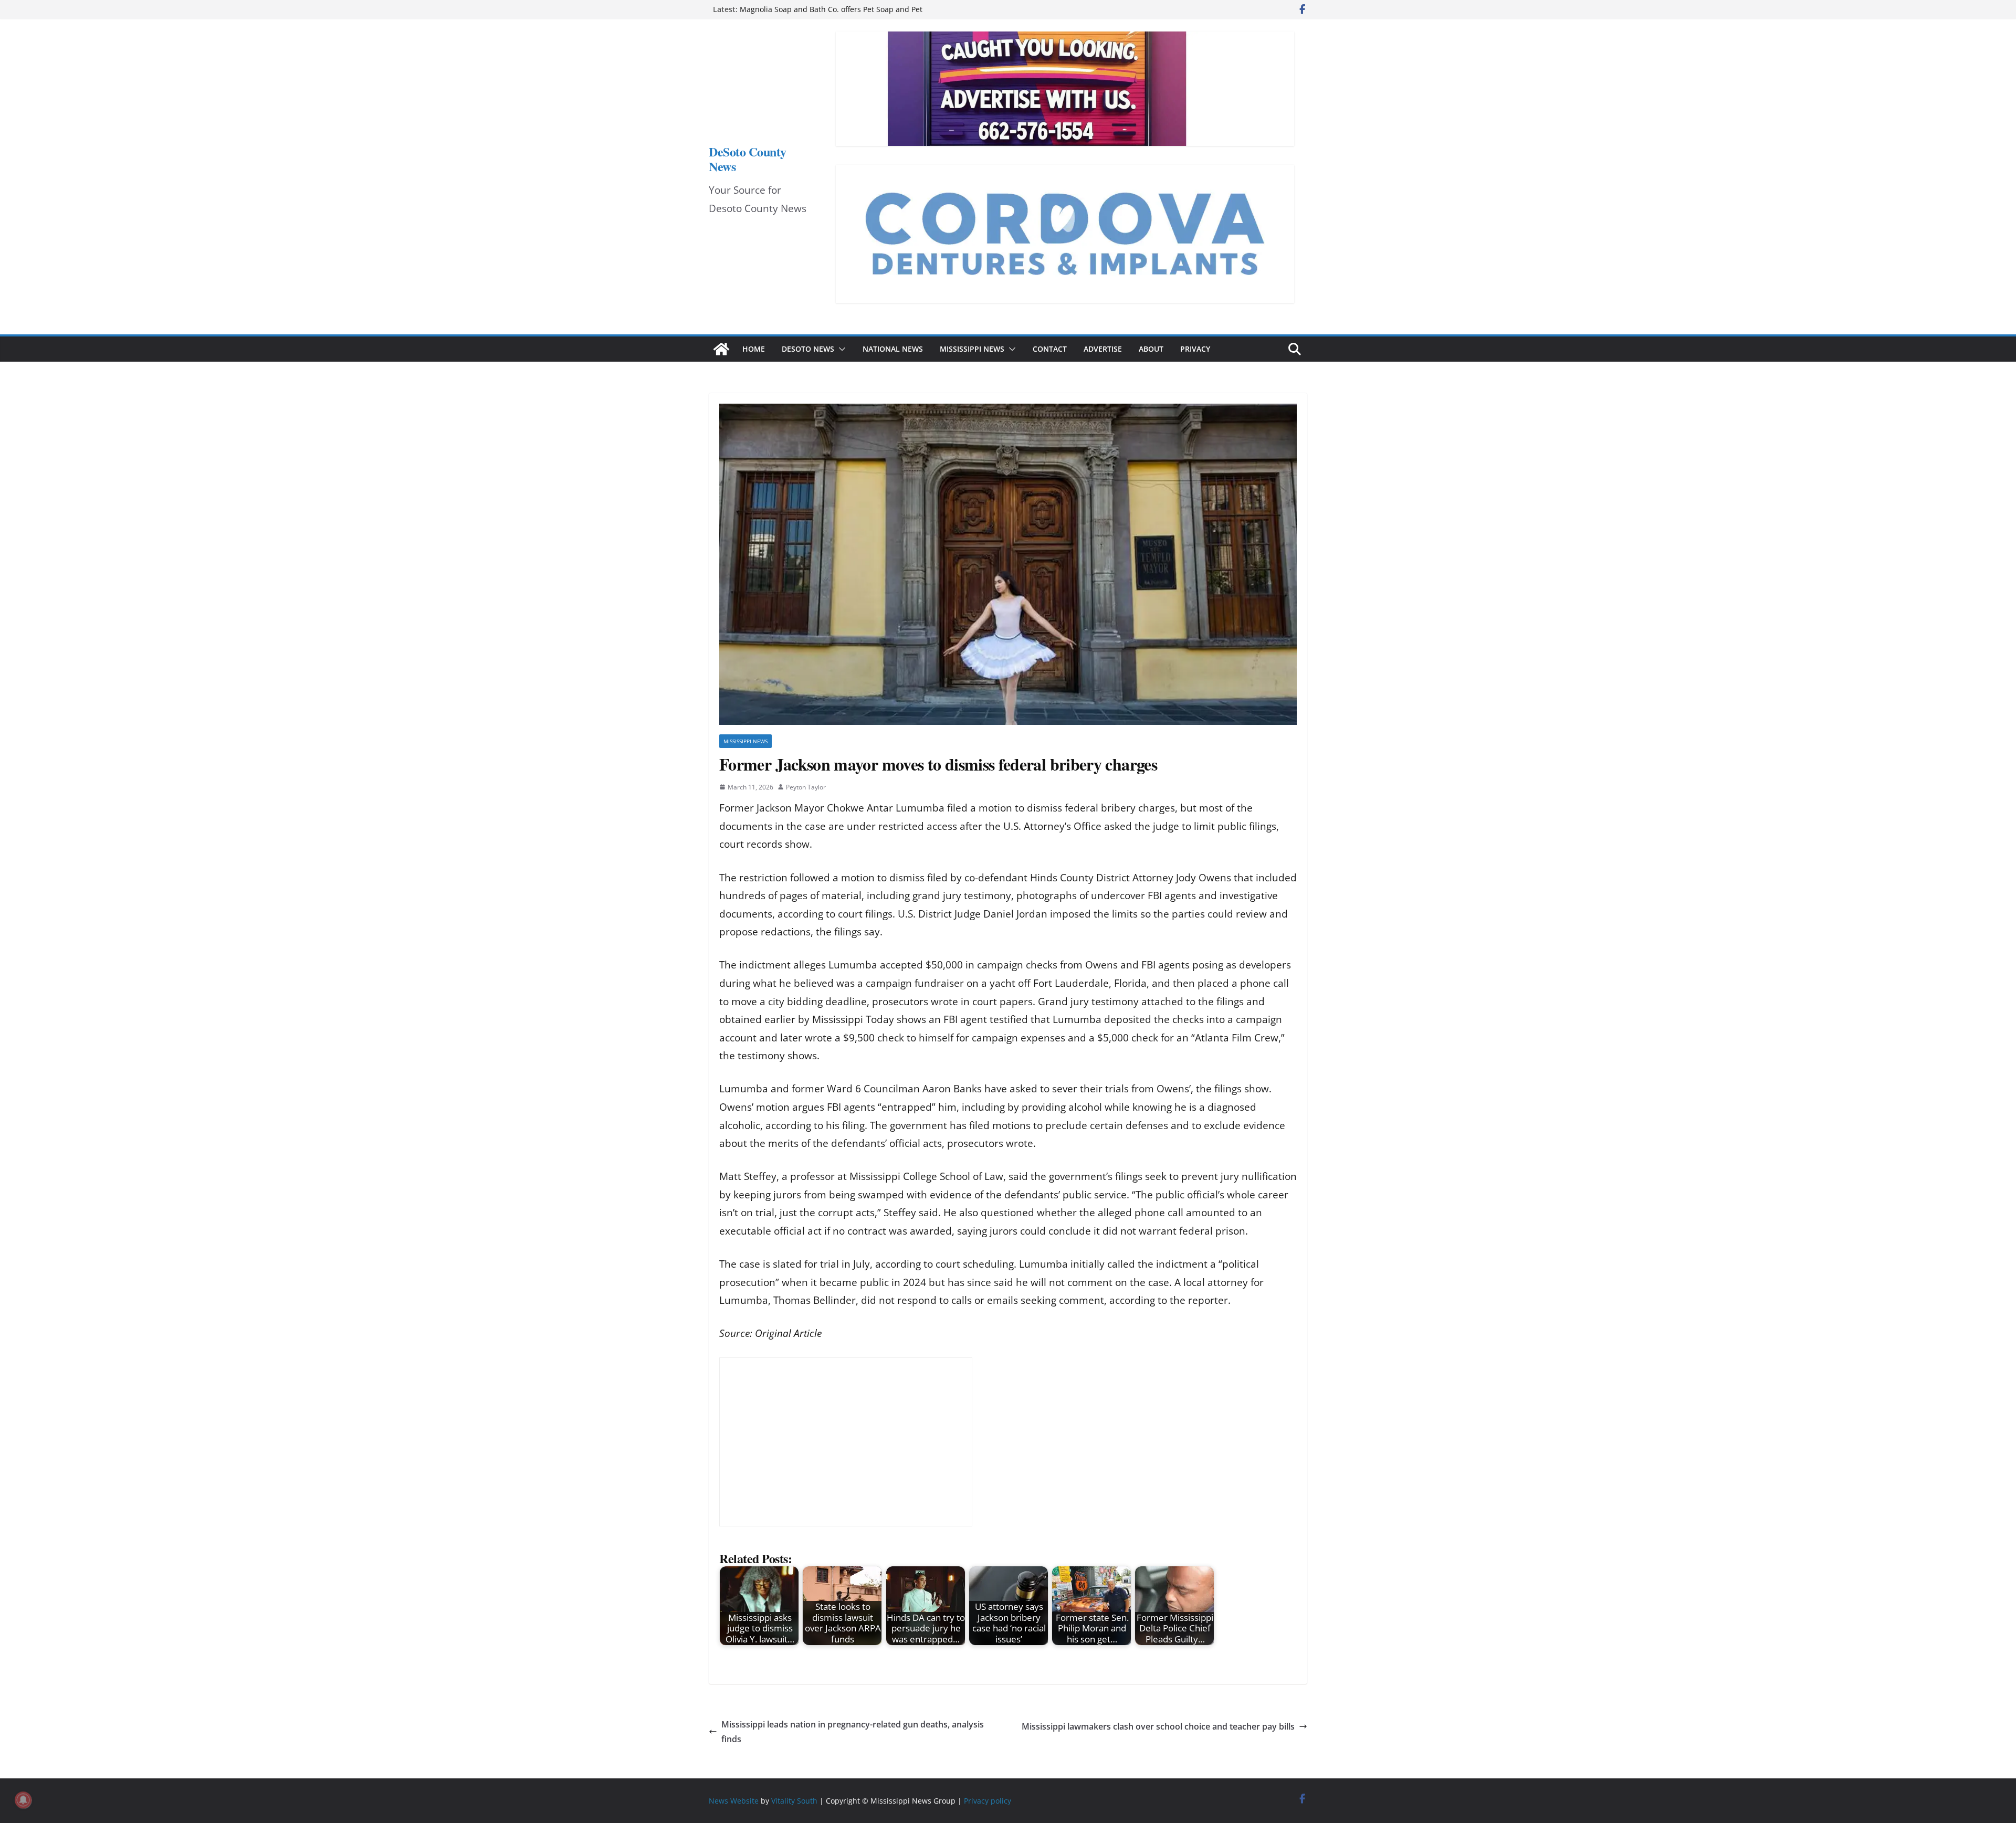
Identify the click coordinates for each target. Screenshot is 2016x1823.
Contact (1050, 349)
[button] (840, 349)
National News (893, 349)
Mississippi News (972, 349)
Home (754, 349)
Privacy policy (988, 1801)
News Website (734, 1801)
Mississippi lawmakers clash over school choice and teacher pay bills (1158, 1726)
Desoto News (808, 349)
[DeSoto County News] (721, 349)
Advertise (1103, 349)
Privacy (1195, 349)
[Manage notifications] (23, 1800)
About (1151, 349)
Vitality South (794, 1801)
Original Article (788, 1333)
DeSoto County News (748, 159)
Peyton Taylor (806, 787)
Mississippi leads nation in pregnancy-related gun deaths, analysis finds (853, 1732)
